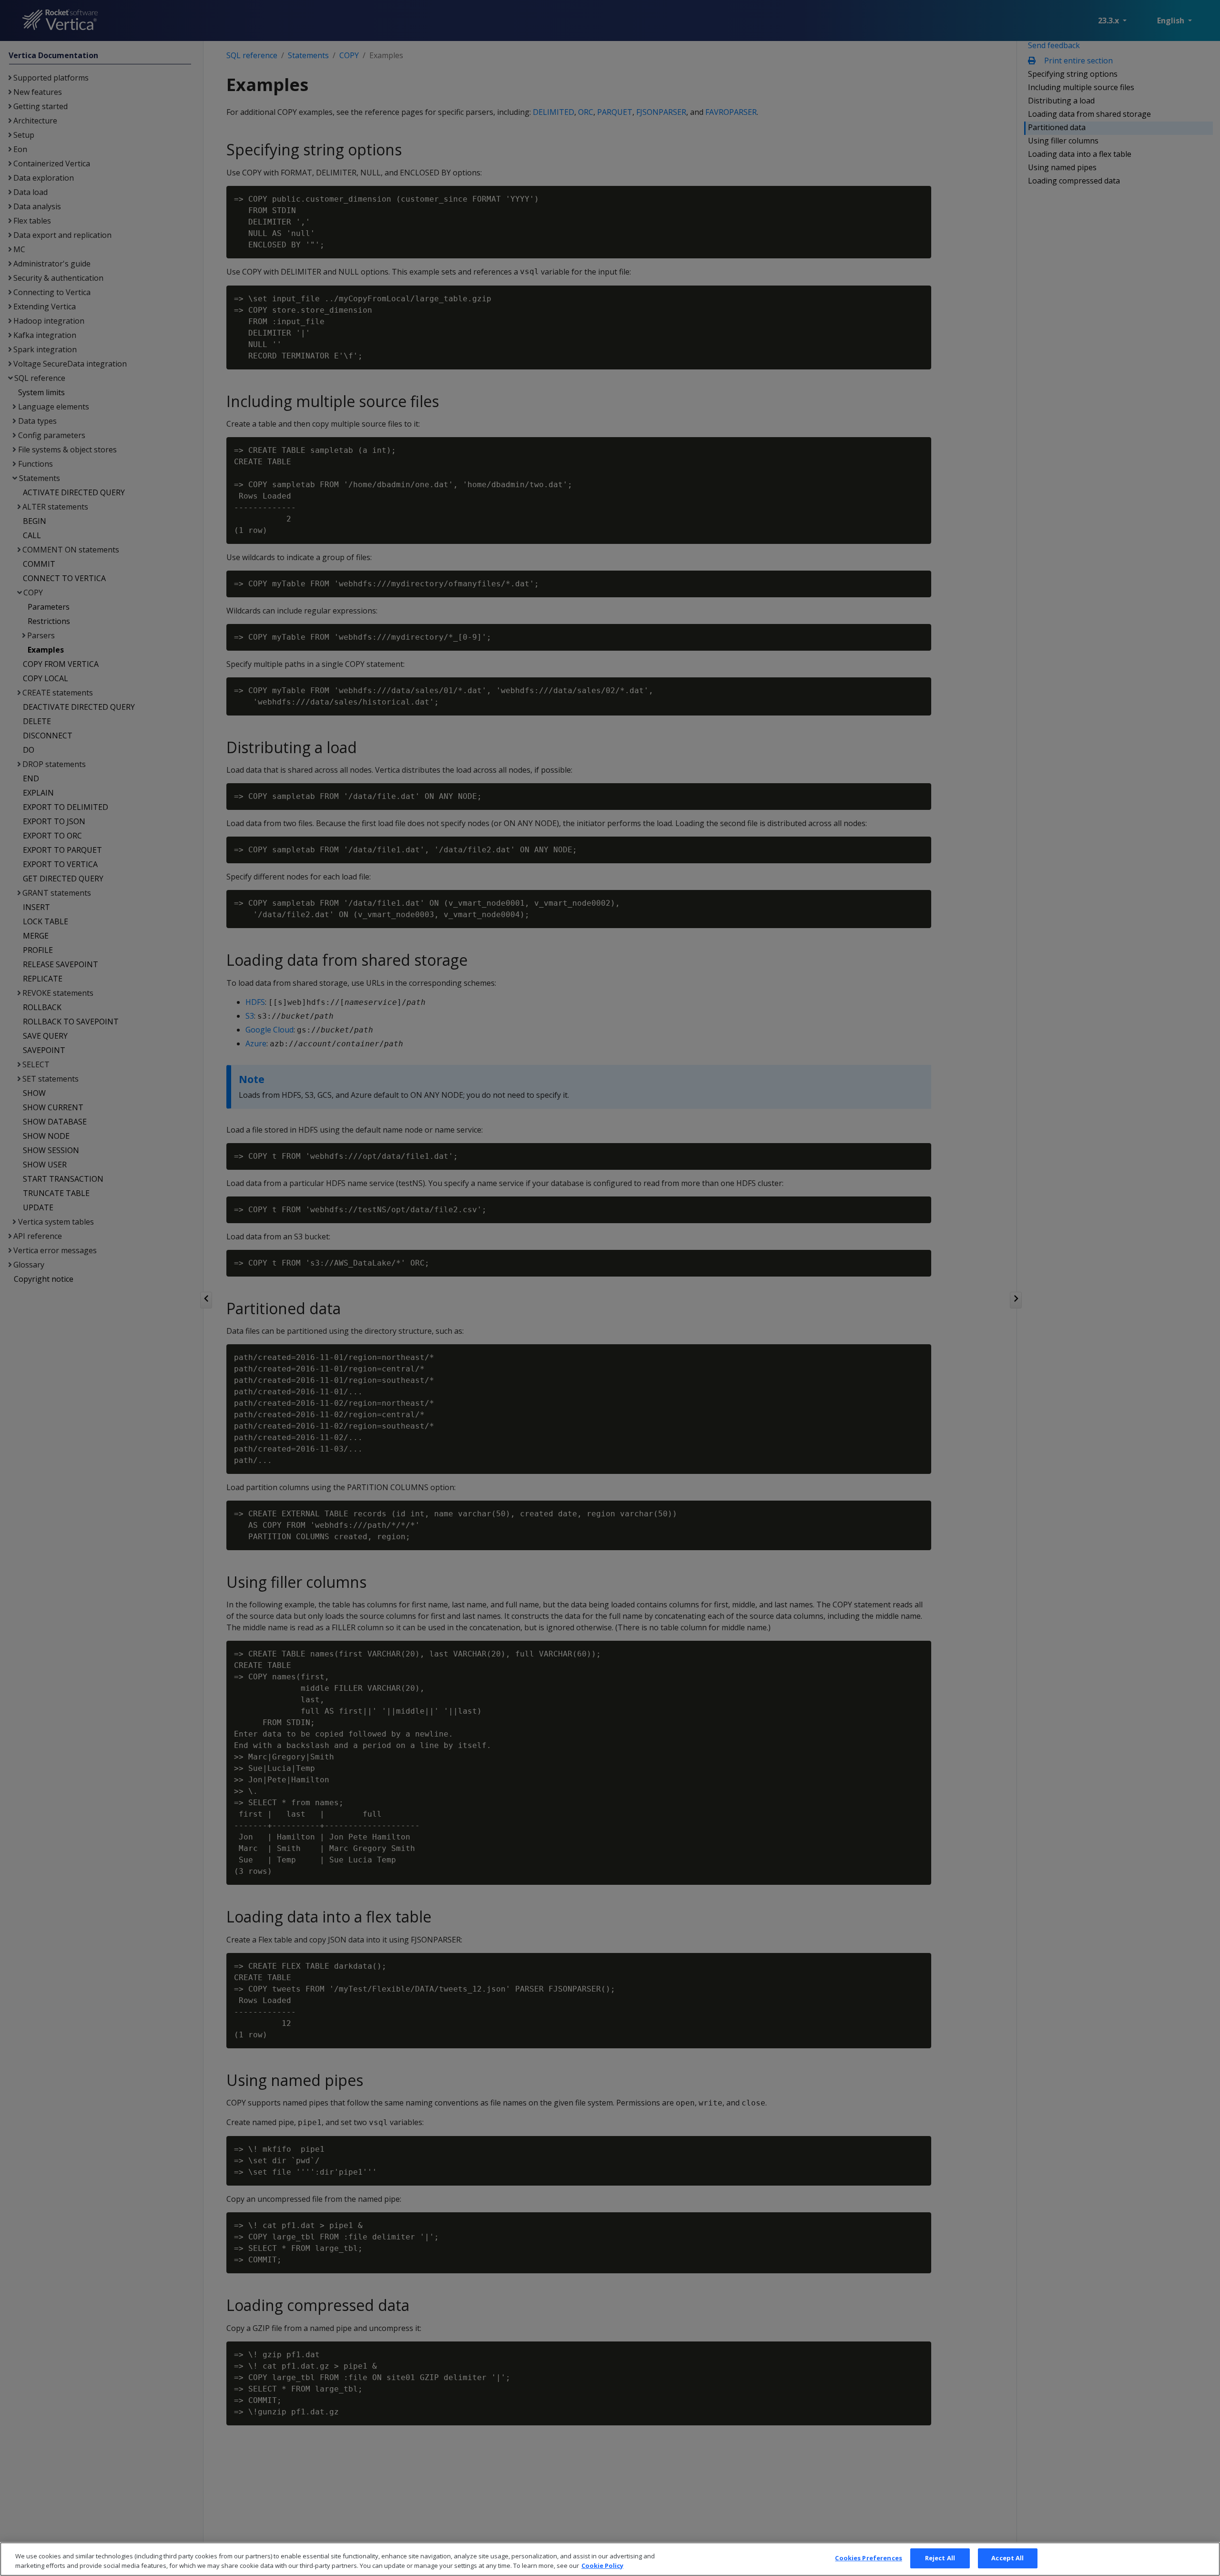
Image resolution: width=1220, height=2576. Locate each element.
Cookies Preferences (868, 2558)
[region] (610, 2559)
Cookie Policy (602, 2566)
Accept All (1007, 2558)
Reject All (940, 2558)
